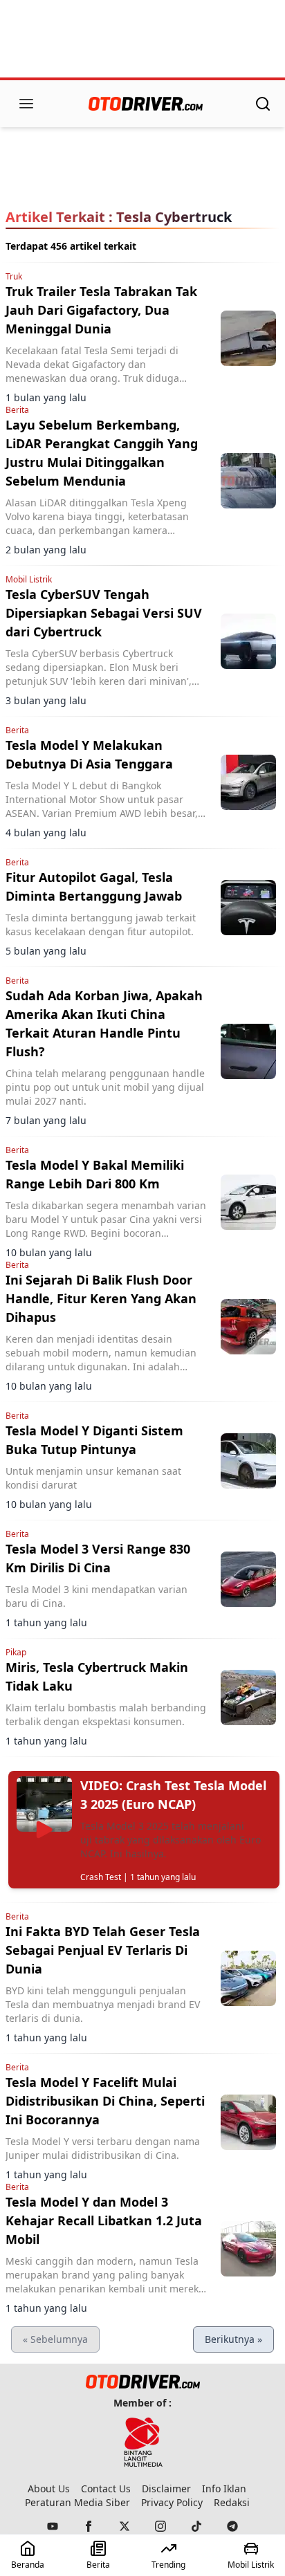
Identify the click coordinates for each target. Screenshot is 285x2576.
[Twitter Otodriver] (125, 2526)
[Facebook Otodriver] (89, 2526)
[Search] (263, 104)
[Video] (44, 1830)
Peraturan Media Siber (77, 2502)
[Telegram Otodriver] (232, 2526)
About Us (49, 2488)
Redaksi (232, 2502)
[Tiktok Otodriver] (196, 2526)
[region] (142, 40)
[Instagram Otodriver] (160, 2526)
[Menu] (26, 104)
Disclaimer (166, 2488)
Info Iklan (224, 2488)
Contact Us (106, 2488)
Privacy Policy (172, 2502)
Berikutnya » (233, 2339)
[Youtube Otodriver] (53, 2526)
